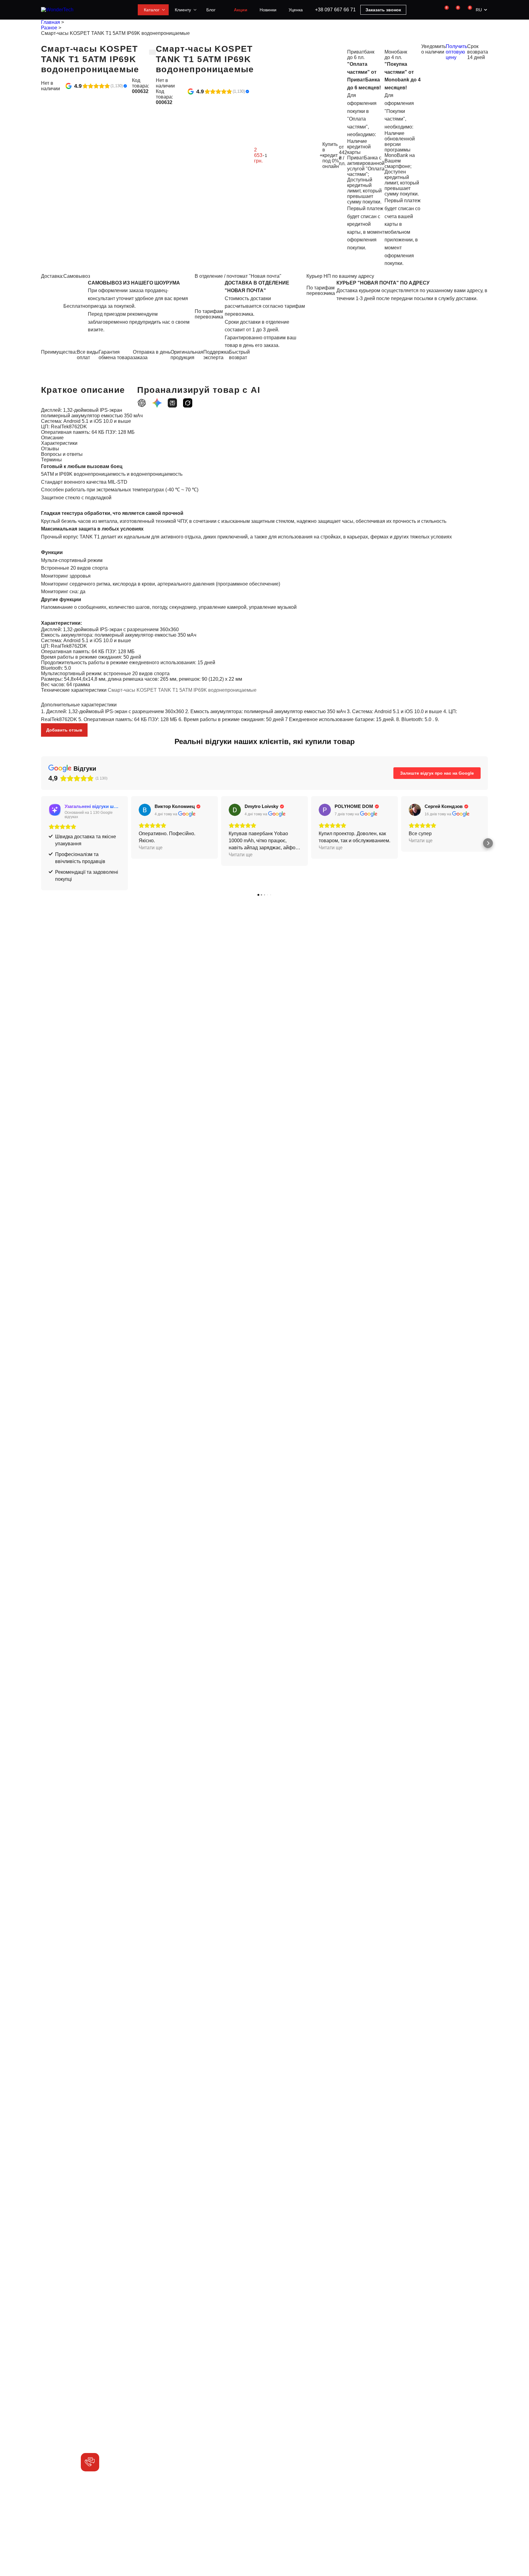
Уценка (296, 10)
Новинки (268, 10)
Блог (211, 10)
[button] (41, 843)
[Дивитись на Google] (145, 810)
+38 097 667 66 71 (335, 10)
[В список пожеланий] (152, 52)
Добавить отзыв (64, 730)
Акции (241, 10)
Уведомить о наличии (433, 49)
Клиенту (183, 10)
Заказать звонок (383, 10)
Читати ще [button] (151, 848)
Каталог (152, 10)
